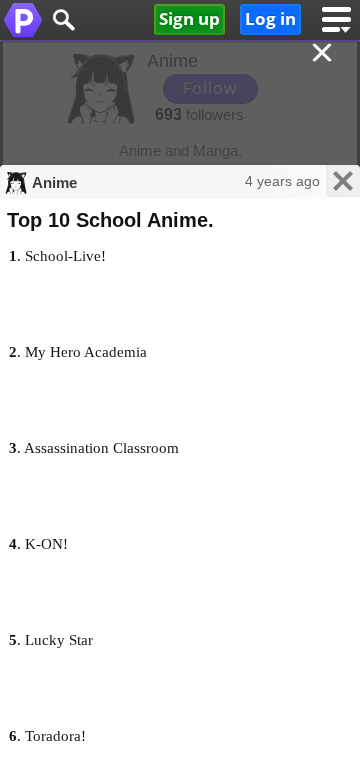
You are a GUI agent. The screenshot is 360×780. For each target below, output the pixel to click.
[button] (63, 20)
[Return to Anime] (324, 54)
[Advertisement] (180, 110)
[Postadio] (22, 20)
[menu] (335, 20)
